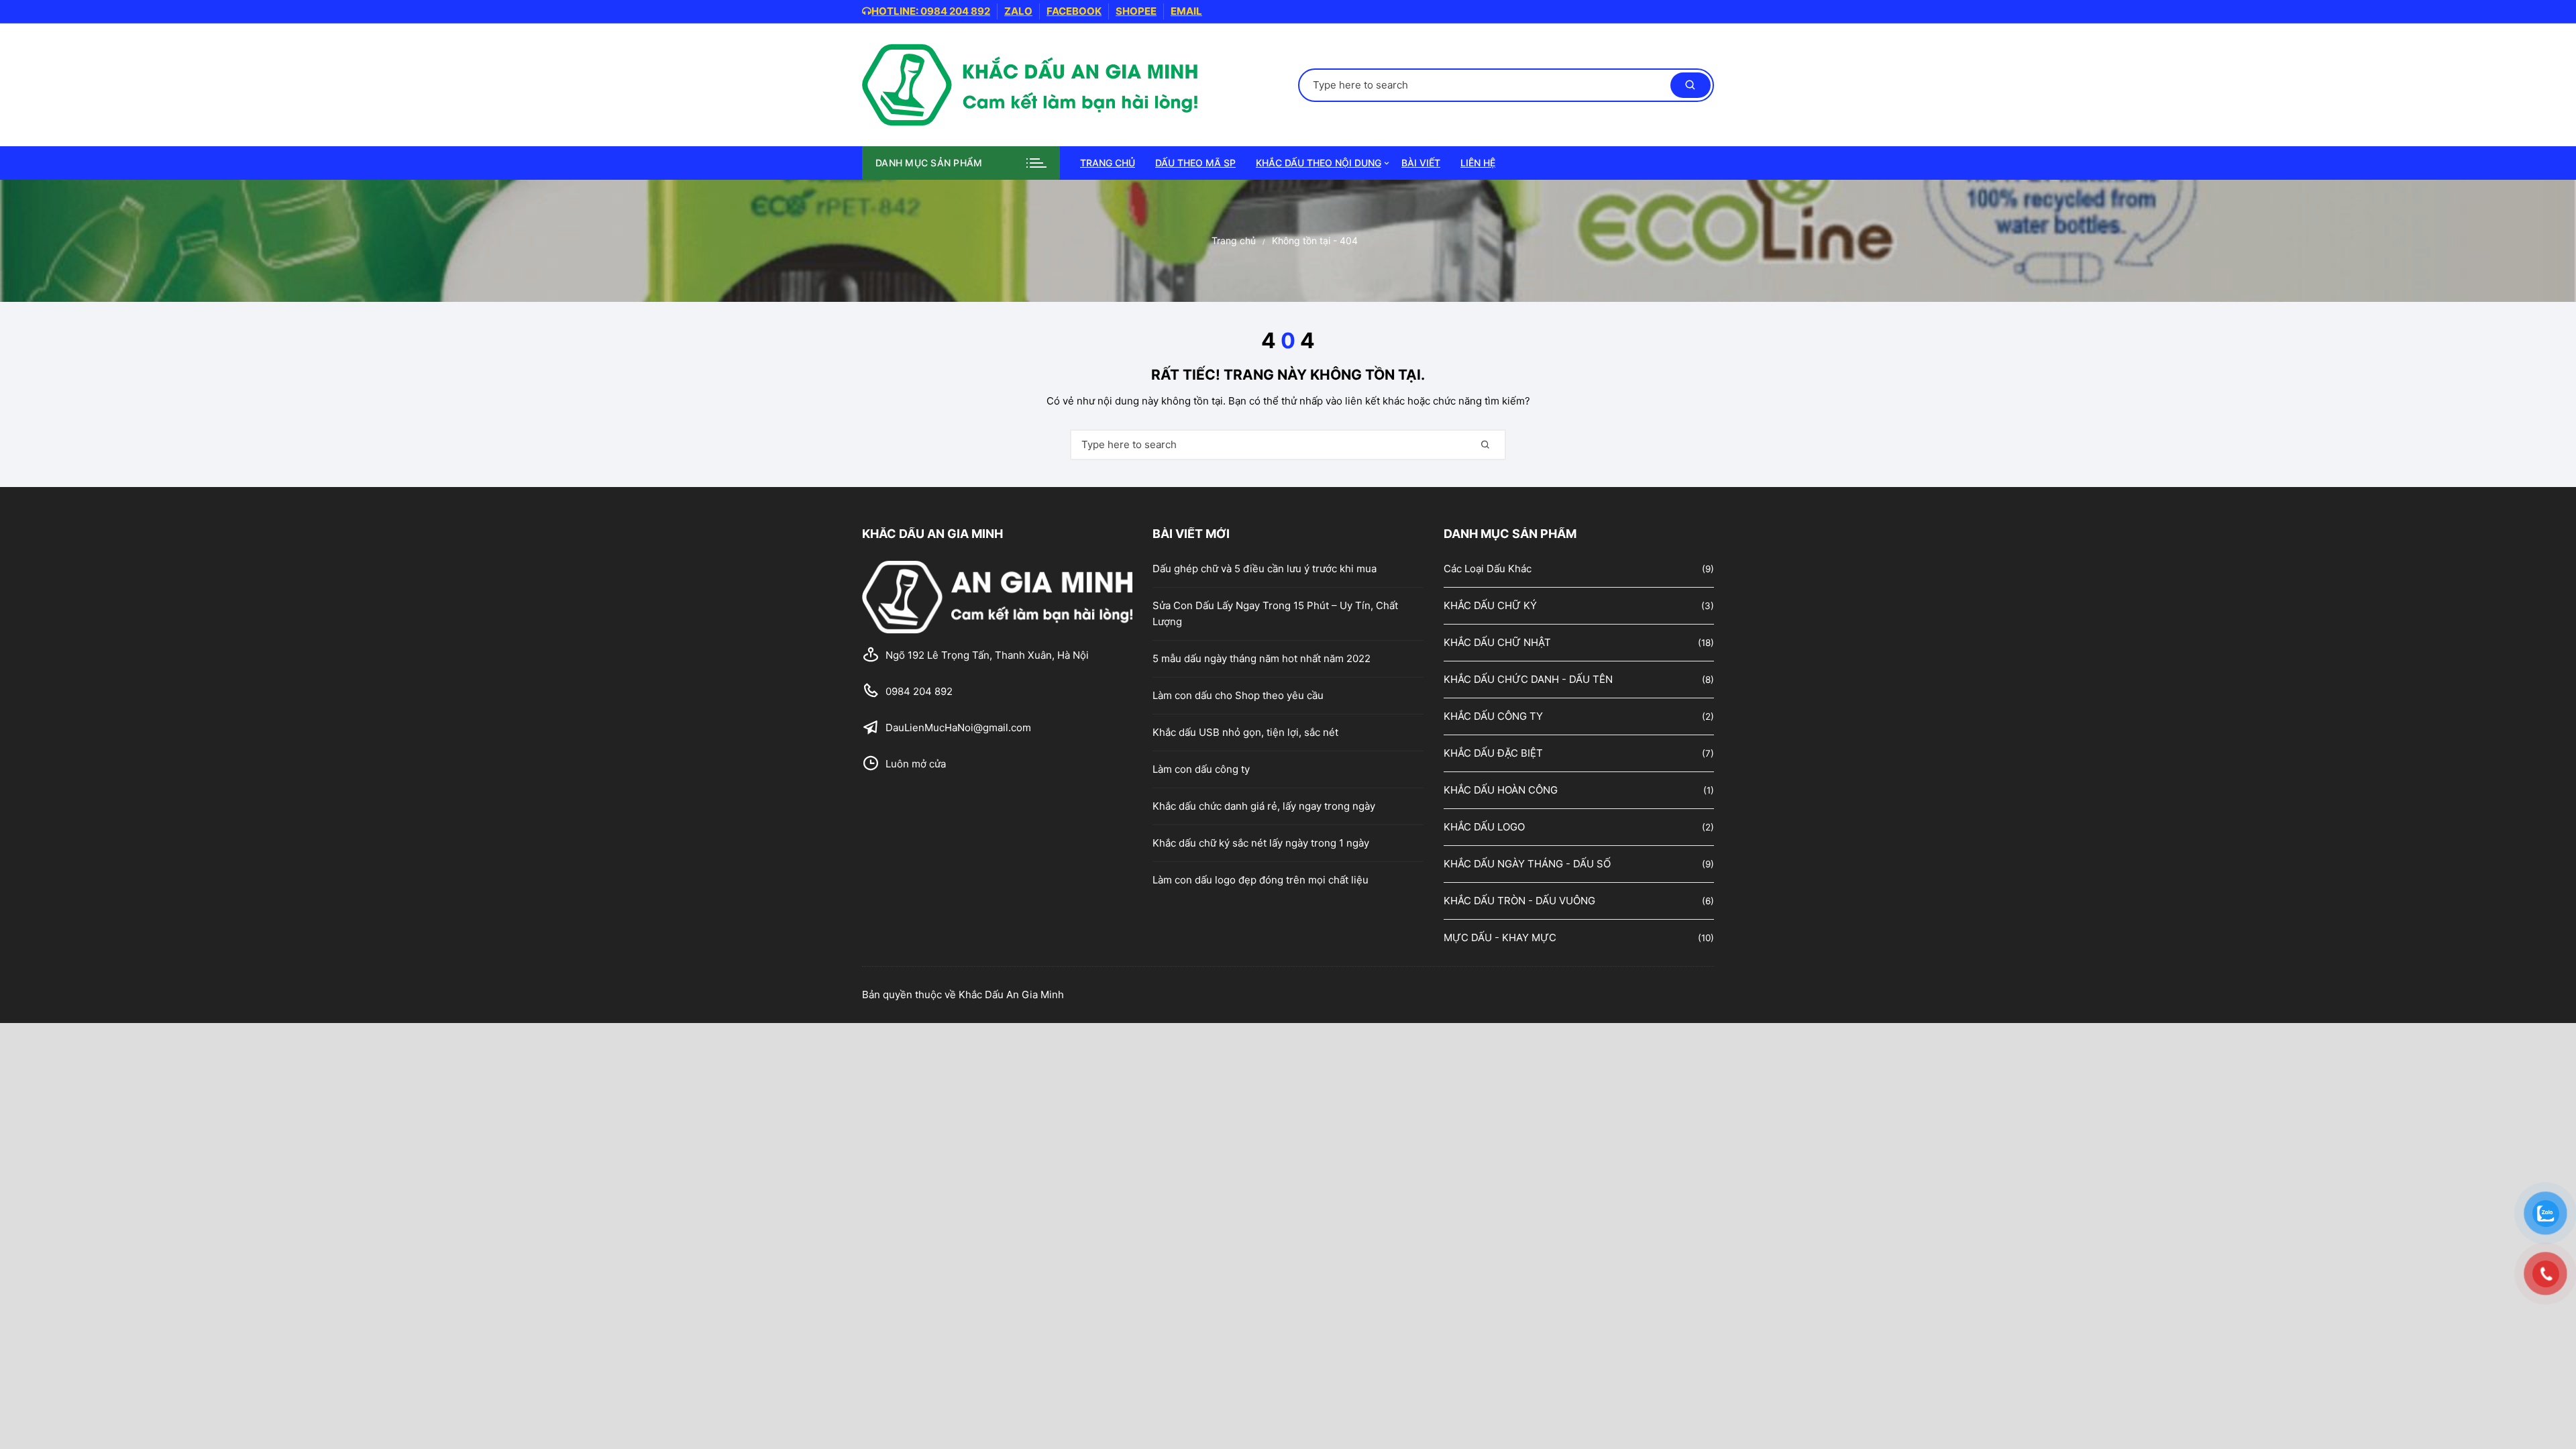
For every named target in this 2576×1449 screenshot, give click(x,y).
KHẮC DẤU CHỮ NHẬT (1497, 642)
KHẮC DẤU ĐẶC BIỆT (1493, 753)
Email (1186, 11)
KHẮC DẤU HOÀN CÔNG (1501, 790)
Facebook (1074, 11)
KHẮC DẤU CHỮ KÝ (1490, 605)
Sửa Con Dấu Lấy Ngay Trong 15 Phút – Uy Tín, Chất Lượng (1275, 613)
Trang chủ (1108, 163)
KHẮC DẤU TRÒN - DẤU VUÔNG (1519, 901)
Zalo (1018, 11)
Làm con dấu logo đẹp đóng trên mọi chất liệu (1260, 880)
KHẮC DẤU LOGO (1484, 827)
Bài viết (1421, 163)
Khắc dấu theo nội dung (1319, 163)
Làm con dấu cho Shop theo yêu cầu (1238, 695)
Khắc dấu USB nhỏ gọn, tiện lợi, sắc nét (1245, 732)
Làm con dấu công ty (1201, 769)
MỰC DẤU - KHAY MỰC (1500, 937)
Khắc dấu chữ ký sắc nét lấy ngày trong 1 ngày (1261, 843)
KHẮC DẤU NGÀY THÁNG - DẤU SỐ (1527, 864)
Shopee (1136, 11)
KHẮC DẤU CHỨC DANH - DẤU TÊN (1528, 679)
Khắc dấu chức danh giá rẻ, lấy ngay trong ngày (1264, 806)
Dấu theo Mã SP (1195, 163)
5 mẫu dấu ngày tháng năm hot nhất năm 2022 (1262, 658)
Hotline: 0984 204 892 (931, 11)
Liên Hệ (1478, 163)
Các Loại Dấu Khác (1488, 569)
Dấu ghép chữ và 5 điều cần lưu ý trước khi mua (1265, 569)
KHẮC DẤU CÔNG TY (1493, 716)
